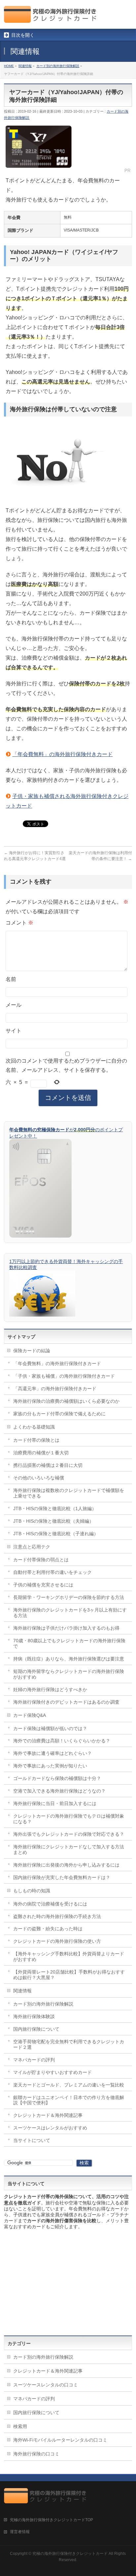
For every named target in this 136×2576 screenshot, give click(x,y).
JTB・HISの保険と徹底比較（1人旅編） (55, 1508)
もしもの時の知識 (32, 1891)
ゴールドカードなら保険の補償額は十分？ (57, 1778)
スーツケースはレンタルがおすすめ (50, 2128)
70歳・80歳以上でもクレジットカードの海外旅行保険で (69, 1643)
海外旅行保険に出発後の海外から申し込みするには (66, 1865)
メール (14, 1005)
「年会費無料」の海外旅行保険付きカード (62, 754)
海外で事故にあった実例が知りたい (50, 1766)
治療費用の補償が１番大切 (41, 1453)
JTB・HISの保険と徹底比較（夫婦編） (53, 1521)
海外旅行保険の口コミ (36, 2454)
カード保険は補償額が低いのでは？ (50, 1728)
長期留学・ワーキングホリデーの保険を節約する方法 (69, 1597)
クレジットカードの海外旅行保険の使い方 (57, 1941)
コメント (19, 923)
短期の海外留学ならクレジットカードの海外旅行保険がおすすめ (69, 1674)
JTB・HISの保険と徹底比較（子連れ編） (56, 1534)
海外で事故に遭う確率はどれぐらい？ (52, 1753)
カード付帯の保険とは (36, 1440)
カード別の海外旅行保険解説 (43, 2004)
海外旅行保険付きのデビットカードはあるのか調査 (66, 1702)
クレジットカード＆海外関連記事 (48, 2115)
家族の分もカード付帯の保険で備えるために (59, 1414)
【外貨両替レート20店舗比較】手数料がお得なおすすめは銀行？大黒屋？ (69, 1975)
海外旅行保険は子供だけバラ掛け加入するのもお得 (66, 1628)
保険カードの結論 (32, 1351)
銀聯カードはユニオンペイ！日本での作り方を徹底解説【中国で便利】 (69, 2100)
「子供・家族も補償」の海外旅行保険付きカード (64, 1376)
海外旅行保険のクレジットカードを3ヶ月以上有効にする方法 (70, 1613)
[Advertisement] (68, 2283)
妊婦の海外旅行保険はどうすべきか (50, 1689)
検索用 (20, 2426)
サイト (14, 1031)
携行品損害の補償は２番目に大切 (48, 1465)
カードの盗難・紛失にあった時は (48, 1929)
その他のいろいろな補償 (39, 1478)
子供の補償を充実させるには (43, 1585)
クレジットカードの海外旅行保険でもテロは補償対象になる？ (69, 1819)
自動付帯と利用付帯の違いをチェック (52, 1572)
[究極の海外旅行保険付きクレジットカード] (52, 18)
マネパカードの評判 (34, 2060)
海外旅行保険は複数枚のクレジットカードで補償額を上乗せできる (69, 1493)
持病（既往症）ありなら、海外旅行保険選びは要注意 (69, 1659)
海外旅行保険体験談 (34, 2016)
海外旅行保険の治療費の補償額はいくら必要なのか (66, 1401)
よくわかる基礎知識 (34, 1427)
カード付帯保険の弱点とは (41, 1560)
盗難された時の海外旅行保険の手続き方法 (57, 1916)
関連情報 (22, 1991)
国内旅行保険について (36, 2029)
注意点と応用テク (32, 1547)
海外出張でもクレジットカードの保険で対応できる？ (69, 1834)
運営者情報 (20, 2532)
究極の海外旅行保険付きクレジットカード (70, 2554)
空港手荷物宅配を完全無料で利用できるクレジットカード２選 (69, 2044)
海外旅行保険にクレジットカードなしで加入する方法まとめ (69, 1850)
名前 (11, 979)
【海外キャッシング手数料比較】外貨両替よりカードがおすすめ (69, 1957)
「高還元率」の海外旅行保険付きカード (55, 1389)
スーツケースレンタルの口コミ (46, 2385)
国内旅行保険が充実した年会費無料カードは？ (62, 1877)
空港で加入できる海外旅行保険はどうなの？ (59, 1791)
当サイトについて (32, 2140)
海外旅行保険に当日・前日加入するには (55, 1803)
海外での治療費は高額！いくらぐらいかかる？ (62, 1741)
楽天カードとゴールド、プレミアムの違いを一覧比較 (69, 2085)
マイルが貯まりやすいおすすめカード (52, 2072)
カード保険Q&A (30, 1715)
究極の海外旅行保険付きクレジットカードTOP (51, 2520)
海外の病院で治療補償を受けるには (50, 1904)
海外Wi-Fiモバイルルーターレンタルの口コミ (60, 2440)
